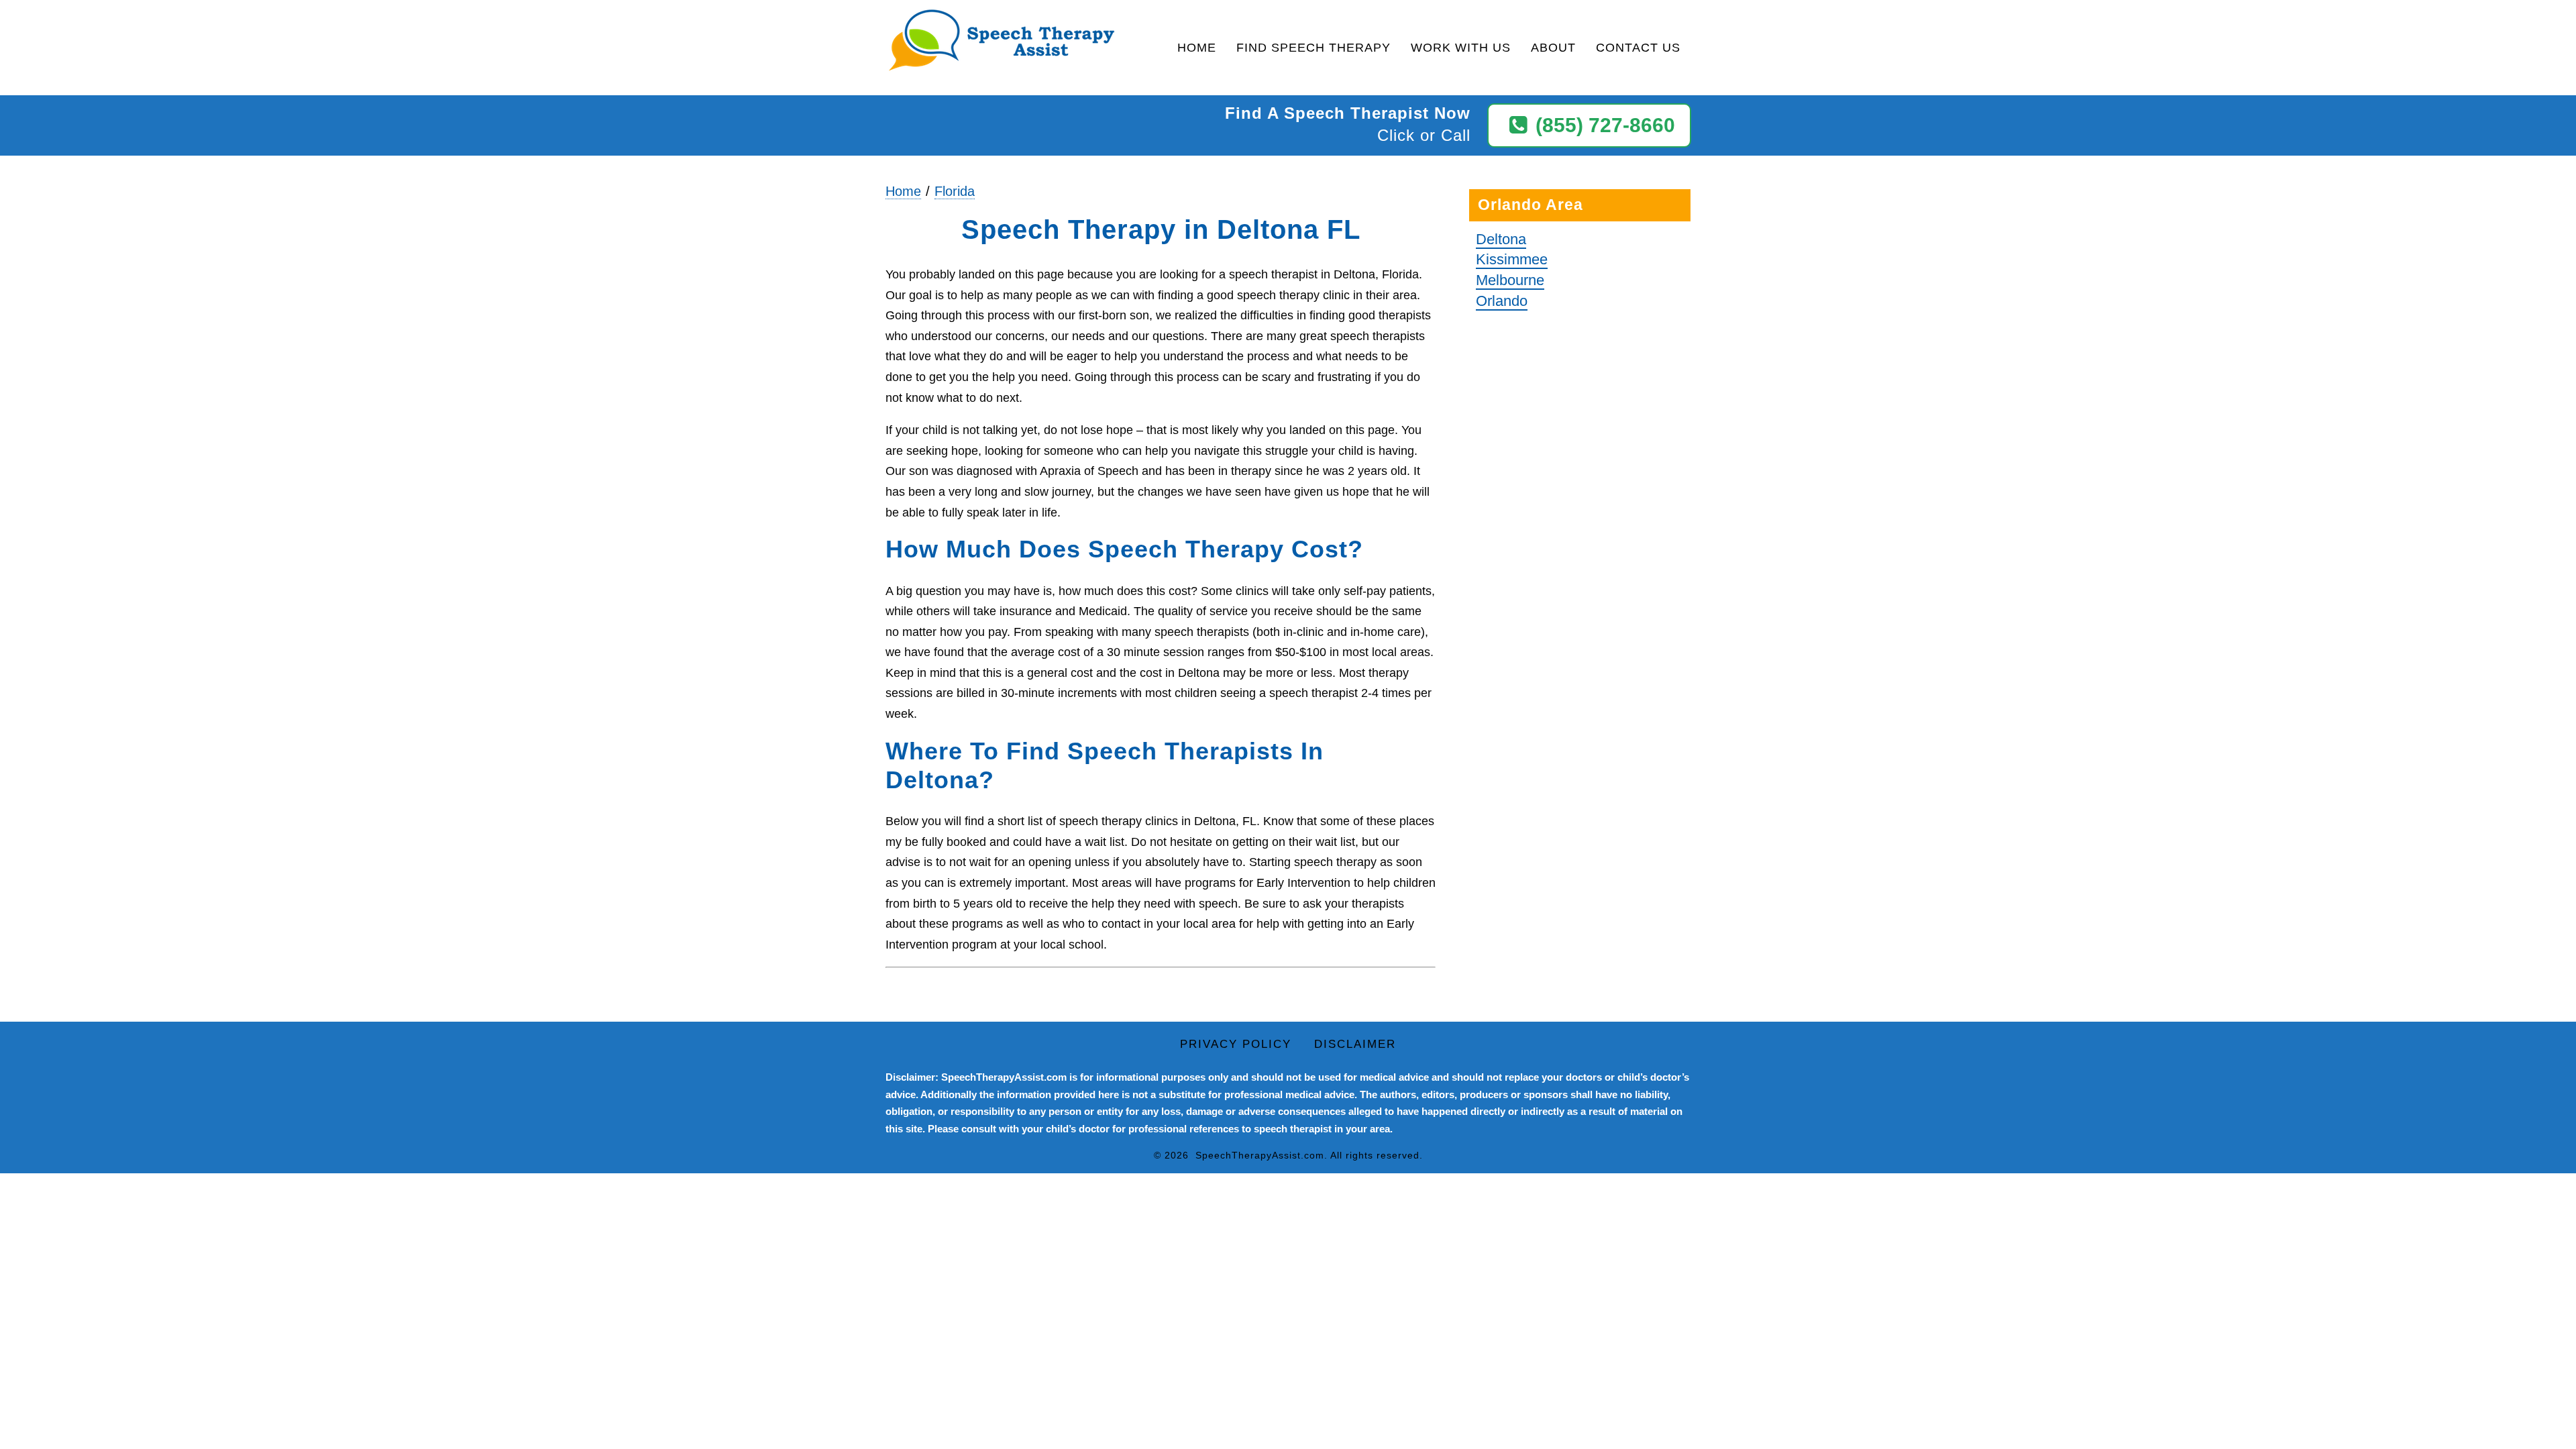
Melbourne (1510, 280)
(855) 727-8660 (1605, 125)
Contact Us (1638, 48)
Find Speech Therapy (1313, 48)
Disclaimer (1355, 1044)
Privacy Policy (1236, 1044)
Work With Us (1461, 48)
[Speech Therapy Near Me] (1002, 41)
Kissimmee (1512, 259)
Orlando (1502, 301)
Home (1197, 48)
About (1553, 48)
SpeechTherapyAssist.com (1260, 1155)
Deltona (1501, 239)
